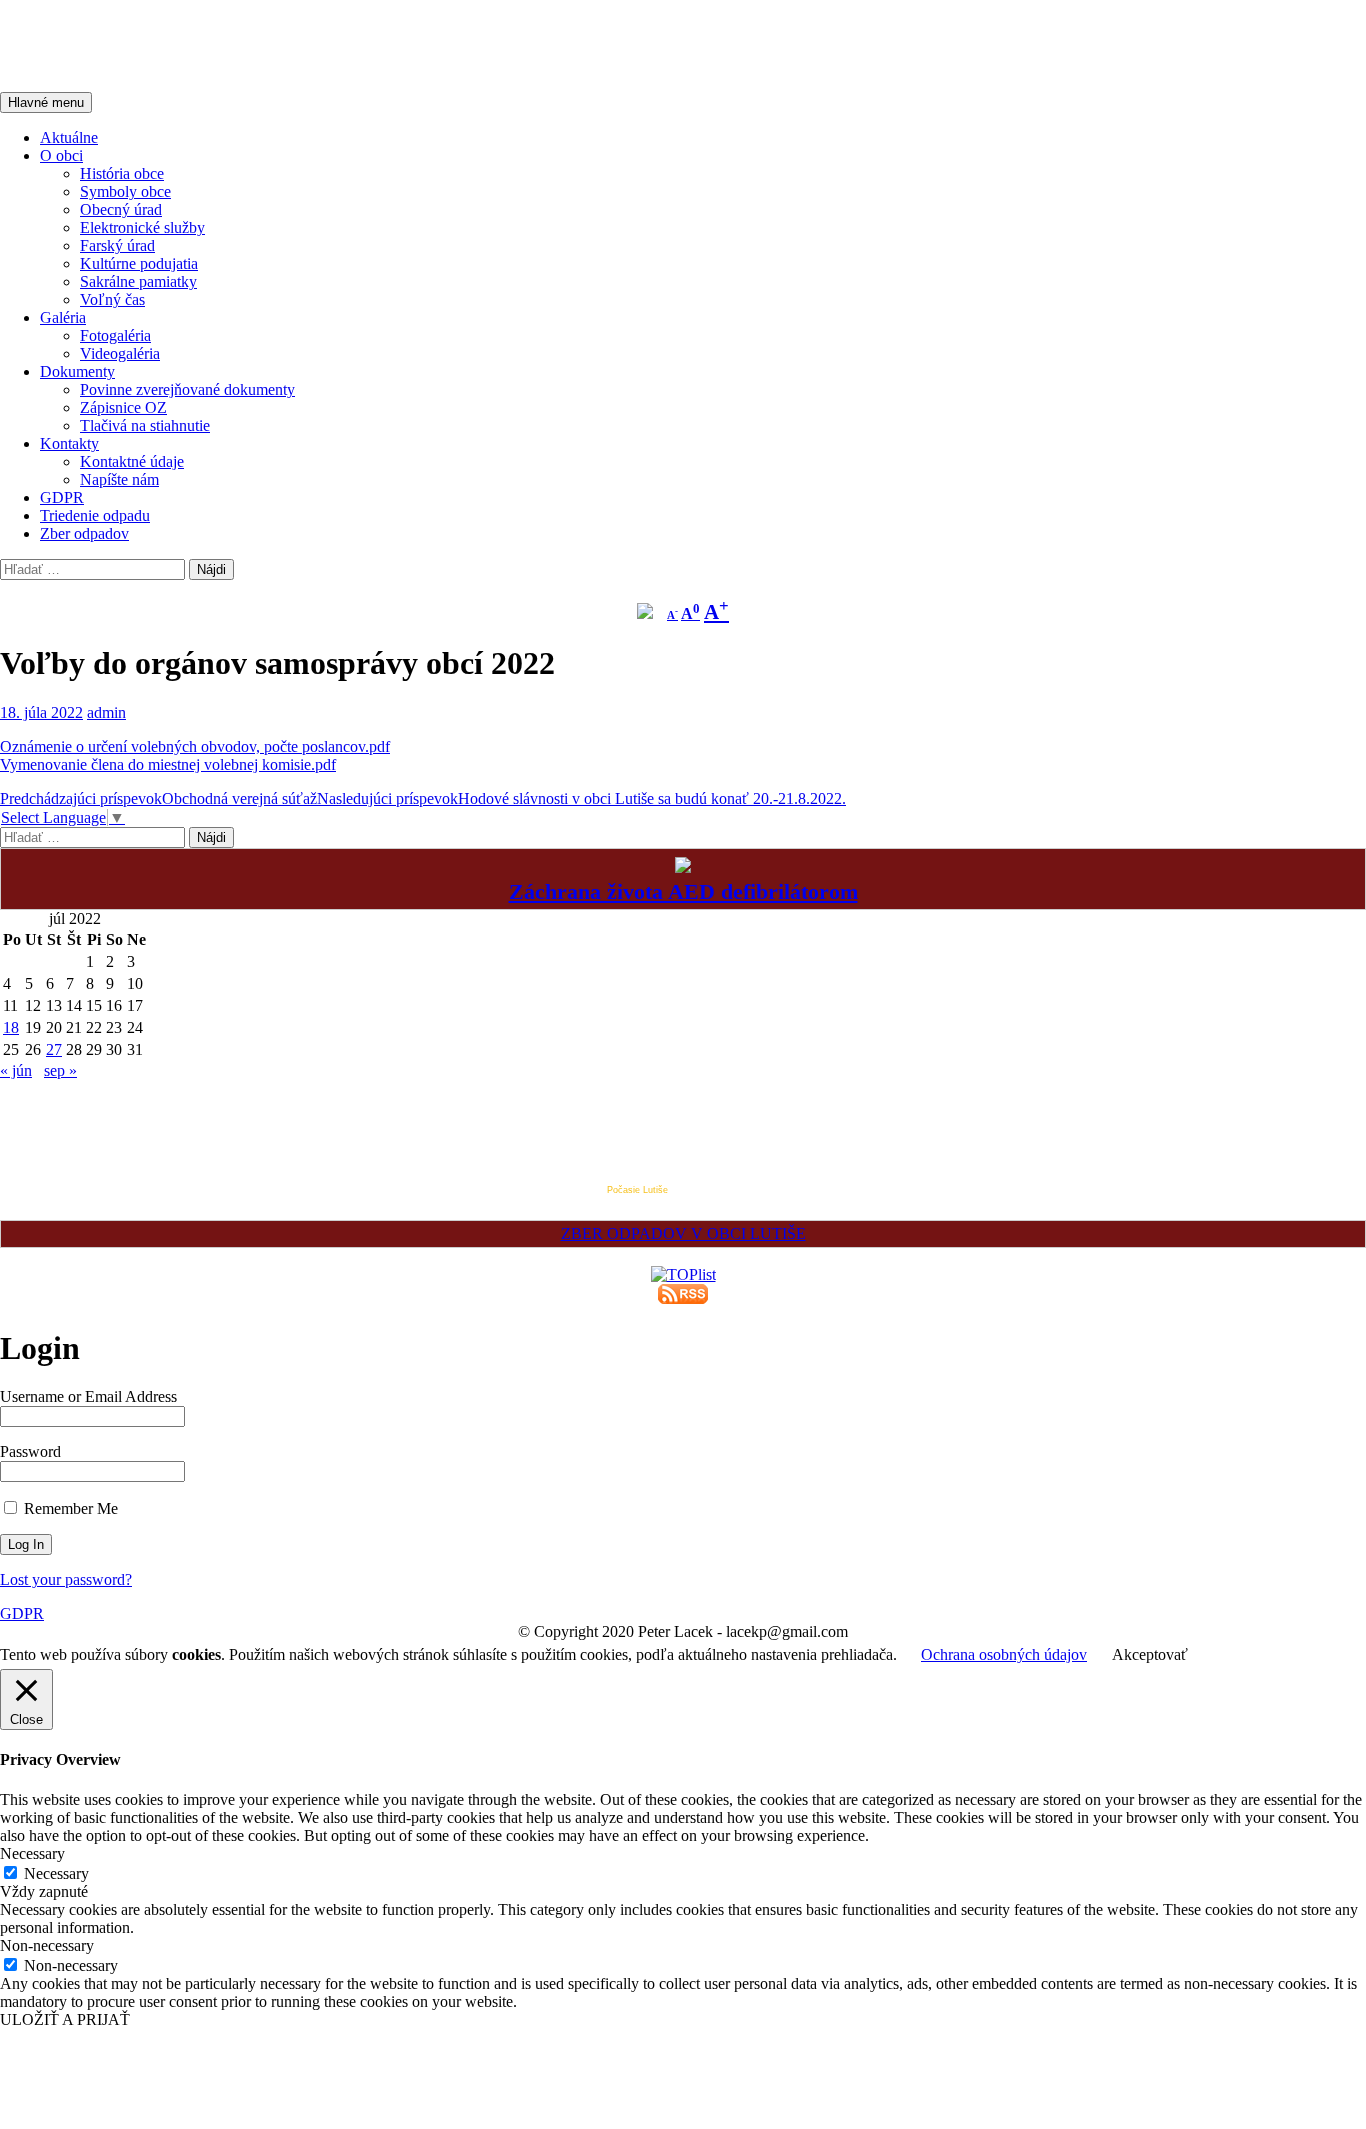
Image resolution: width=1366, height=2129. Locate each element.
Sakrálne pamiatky (138, 281)
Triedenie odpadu (95, 515)
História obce (122, 173)
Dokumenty (77, 371)
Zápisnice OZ (123, 407)
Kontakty (69, 443)
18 (11, 1027)
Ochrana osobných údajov (1004, 1654)
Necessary (56, 1873)
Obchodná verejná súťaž (158, 798)
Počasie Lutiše (637, 1190)
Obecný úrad (121, 209)
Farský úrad (117, 245)
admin (106, 712)
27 (54, 1049)
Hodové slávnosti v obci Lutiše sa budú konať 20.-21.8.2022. (581, 798)
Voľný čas (112, 299)
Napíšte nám (119, 479)
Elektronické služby (142, 227)
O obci (61, 155)
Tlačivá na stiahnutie (145, 425)
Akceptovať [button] (1150, 1654)
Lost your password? (66, 1579)
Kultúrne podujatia (139, 263)
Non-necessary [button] (47, 1945)
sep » (60, 1070)
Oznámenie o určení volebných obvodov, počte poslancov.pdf (195, 746)
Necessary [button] (32, 1853)
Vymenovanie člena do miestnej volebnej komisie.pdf (168, 764)
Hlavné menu (46, 102)
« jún (16, 1070)
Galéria (63, 317)
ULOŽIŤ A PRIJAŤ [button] (65, 2019)
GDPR (62, 497)
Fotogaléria (115, 335)
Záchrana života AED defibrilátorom (683, 891)
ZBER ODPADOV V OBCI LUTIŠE (683, 1233)
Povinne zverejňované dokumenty (187, 389)
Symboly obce (125, 191)
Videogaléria (120, 353)
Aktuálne (69, 137)
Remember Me (69, 1508)
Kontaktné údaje (132, 461)
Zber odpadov (84, 533)
